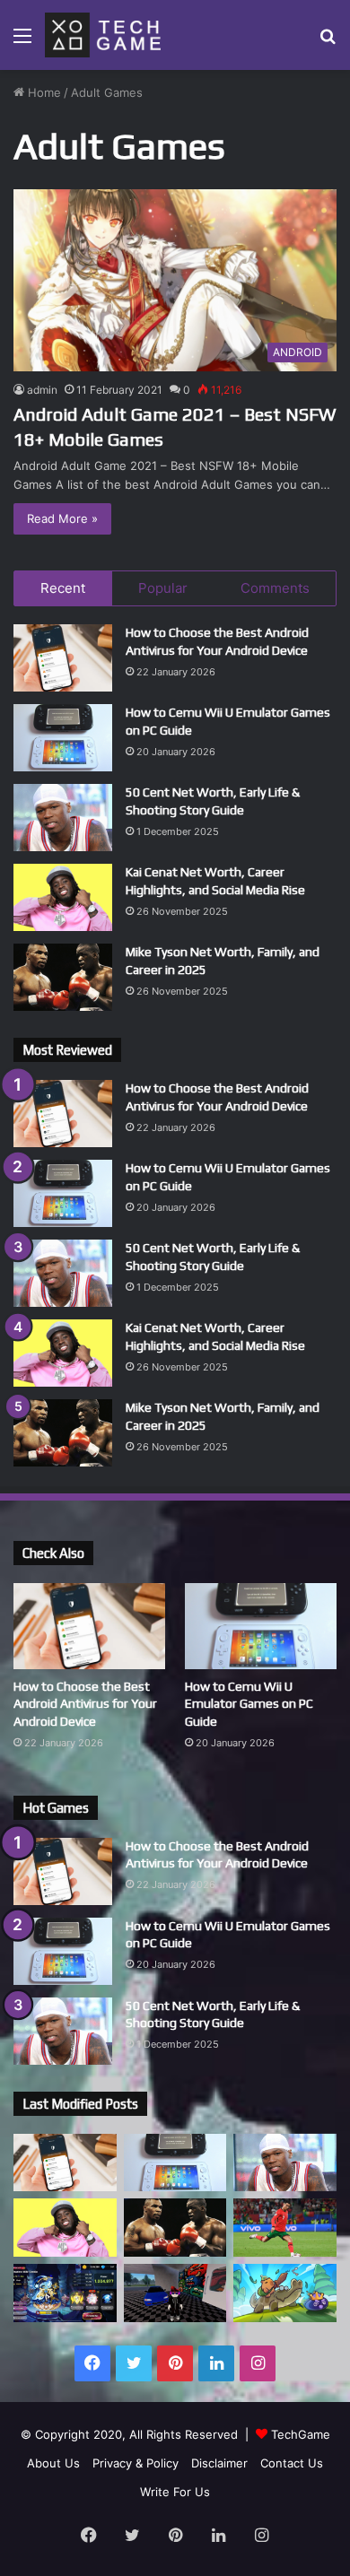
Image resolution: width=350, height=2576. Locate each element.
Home (43, 92)
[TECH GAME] (103, 35)
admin (42, 390)
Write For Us (175, 2492)
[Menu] (22, 42)
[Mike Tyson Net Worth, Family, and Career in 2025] (63, 977)
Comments (275, 588)
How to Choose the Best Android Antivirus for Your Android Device (85, 1704)
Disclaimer (219, 2463)
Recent (63, 588)
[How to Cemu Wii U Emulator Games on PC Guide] (63, 738)
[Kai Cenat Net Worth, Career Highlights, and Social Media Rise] (63, 897)
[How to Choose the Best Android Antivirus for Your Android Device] (63, 658)
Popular (163, 588)
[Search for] (328, 42)
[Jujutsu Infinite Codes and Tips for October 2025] (175, 2293)
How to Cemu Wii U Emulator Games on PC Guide (249, 1704)
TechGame (301, 2434)
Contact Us (292, 2463)
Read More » (62, 518)
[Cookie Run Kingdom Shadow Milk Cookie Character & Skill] (65, 2293)
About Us (53, 2463)
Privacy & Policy (136, 2463)
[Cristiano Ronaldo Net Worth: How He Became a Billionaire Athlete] (285, 2228)
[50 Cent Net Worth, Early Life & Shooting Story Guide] (63, 818)
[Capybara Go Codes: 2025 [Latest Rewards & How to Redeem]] (285, 2293)
